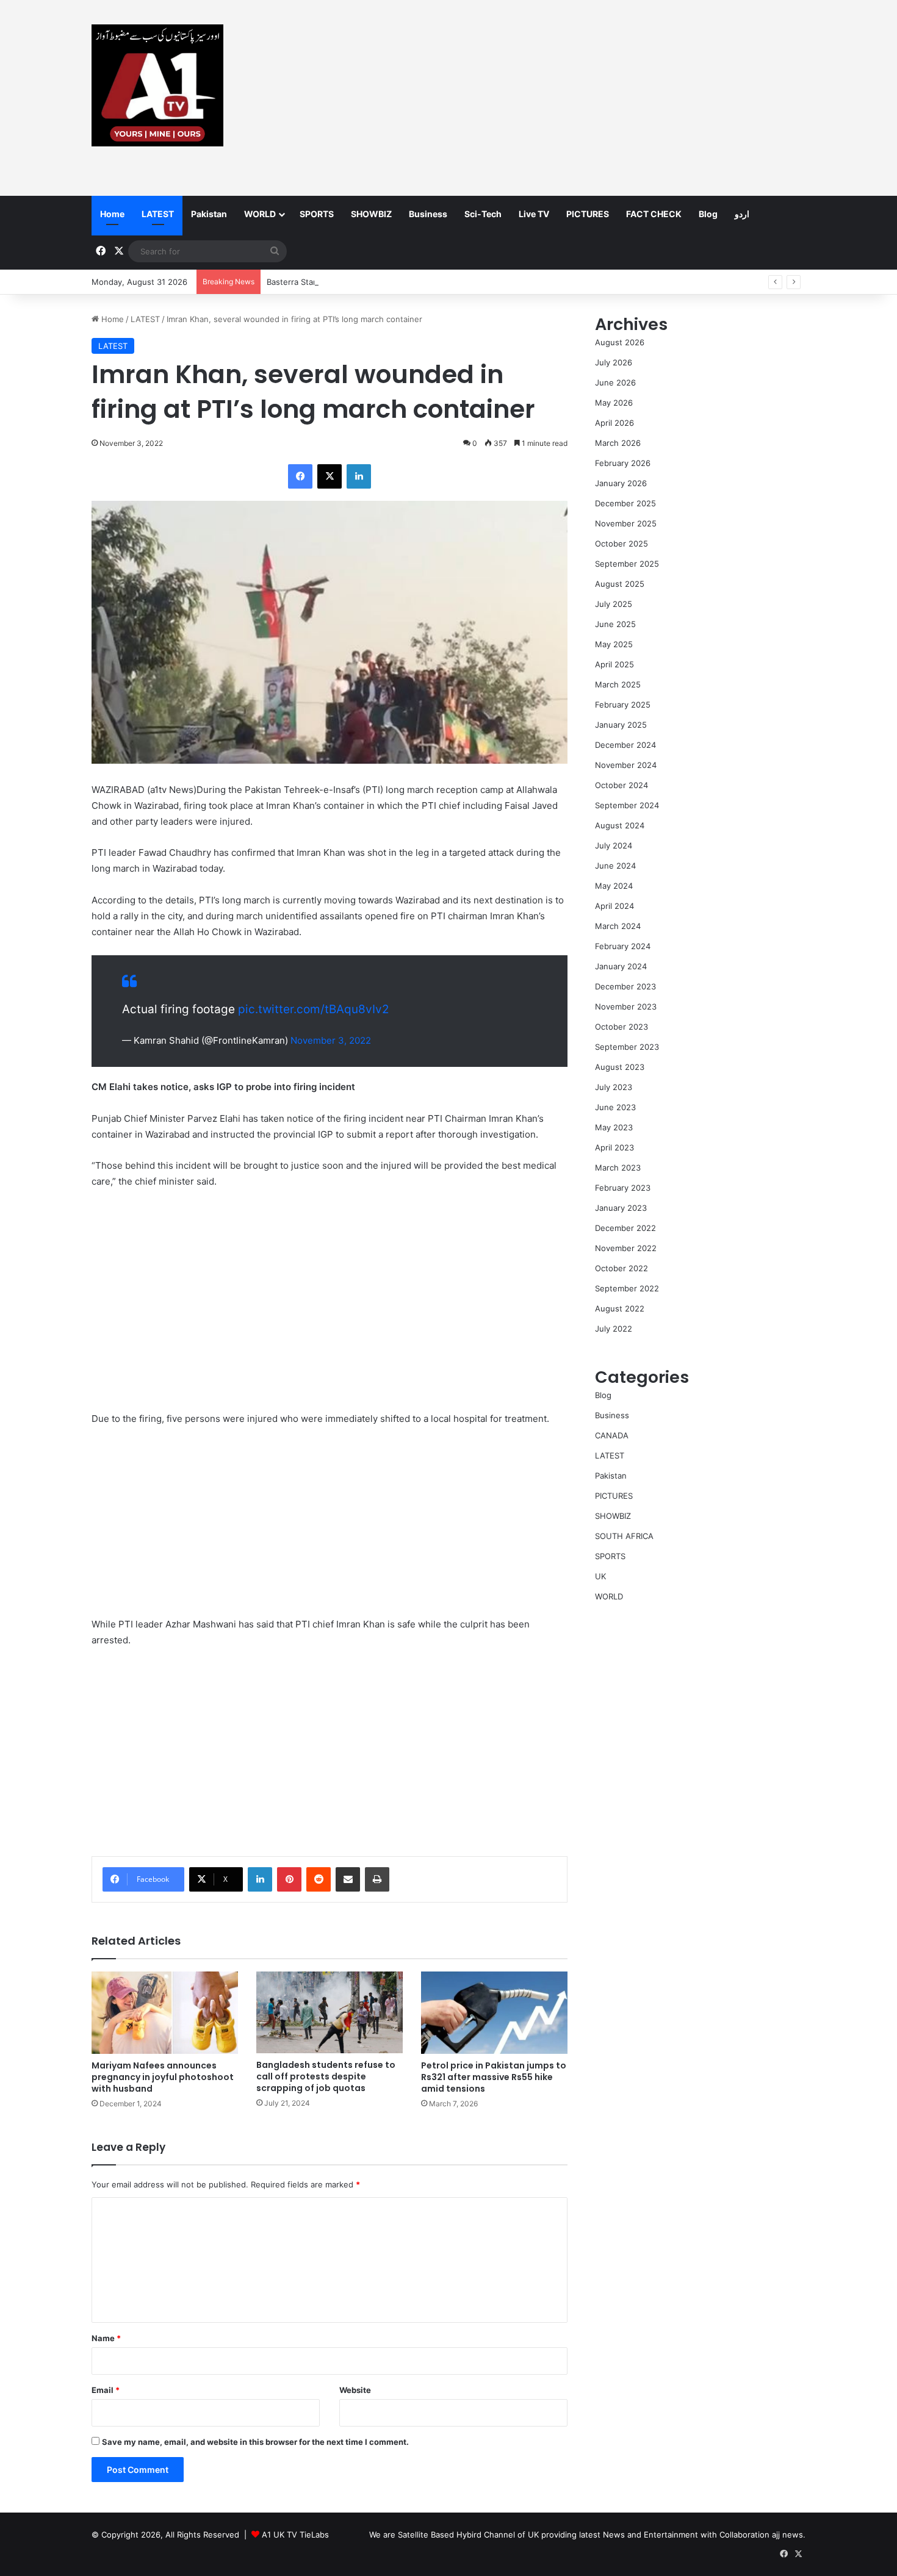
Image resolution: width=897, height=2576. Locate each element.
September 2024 (627, 805)
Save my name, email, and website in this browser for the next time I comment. (255, 2442)
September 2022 (627, 1288)
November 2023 (626, 1006)
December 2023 (625, 986)
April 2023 (614, 1147)
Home (112, 214)
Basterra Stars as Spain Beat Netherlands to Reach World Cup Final (394, 282)
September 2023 (627, 1047)
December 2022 (625, 1228)
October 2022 (621, 1268)
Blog (708, 214)
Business (428, 214)
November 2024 (626, 765)
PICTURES (588, 214)
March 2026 (618, 443)
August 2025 (620, 584)
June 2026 (615, 382)
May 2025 (614, 644)
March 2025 (618, 684)
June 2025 (615, 624)
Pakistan (209, 214)
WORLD (260, 214)
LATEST (158, 214)
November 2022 (626, 1248)
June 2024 (615, 866)
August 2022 (620, 1308)
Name (106, 2338)
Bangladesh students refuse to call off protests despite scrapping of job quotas (326, 2076)
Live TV (534, 214)
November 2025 (626, 523)
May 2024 (614, 886)
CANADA (612, 1435)
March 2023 (618, 1168)
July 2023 (614, 1087)
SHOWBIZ (371, 214)
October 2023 (621, 1027)
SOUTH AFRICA (624, 1536)
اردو (742, 214)
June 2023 (615, 1107)
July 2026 (614, 362)
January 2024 (621, 966)
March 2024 (618, 926)
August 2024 (620, 825)
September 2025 (627, 564)
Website (355, 2390)
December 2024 (625, 745)
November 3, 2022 (331, 1040)
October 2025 (621, 544)
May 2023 (614, 1127)
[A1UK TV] (157, 85)
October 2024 (621, 785)
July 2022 (614, 1329)
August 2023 (620, 1067)
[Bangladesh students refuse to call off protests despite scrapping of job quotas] (330, 2013)
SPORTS (317, 214)
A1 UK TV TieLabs (295, 2535)
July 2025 (614, 604)
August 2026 (620, 342)
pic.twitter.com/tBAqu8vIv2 (314, 1009)
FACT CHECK (654, 214)
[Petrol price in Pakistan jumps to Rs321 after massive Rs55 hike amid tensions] (494, 2013)
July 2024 (614, 845)
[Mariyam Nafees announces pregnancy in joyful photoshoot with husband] (165, 2013)
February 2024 (623, 946)
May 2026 (614, 403)
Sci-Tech (483, 214)
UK (600, 1576)
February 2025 (623, 705)
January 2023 (621, 1208)
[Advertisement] (571, 98)
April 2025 (614, 664)
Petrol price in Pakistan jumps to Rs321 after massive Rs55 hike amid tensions (494, 2077)
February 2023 (623, 1188)
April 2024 (614, 906)
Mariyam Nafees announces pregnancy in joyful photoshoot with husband (163, 2077)
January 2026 (621, 483)
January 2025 (621, 725)
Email (106, 2390)
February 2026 (623, 463)
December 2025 (625, 503)
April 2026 (614, 423)
